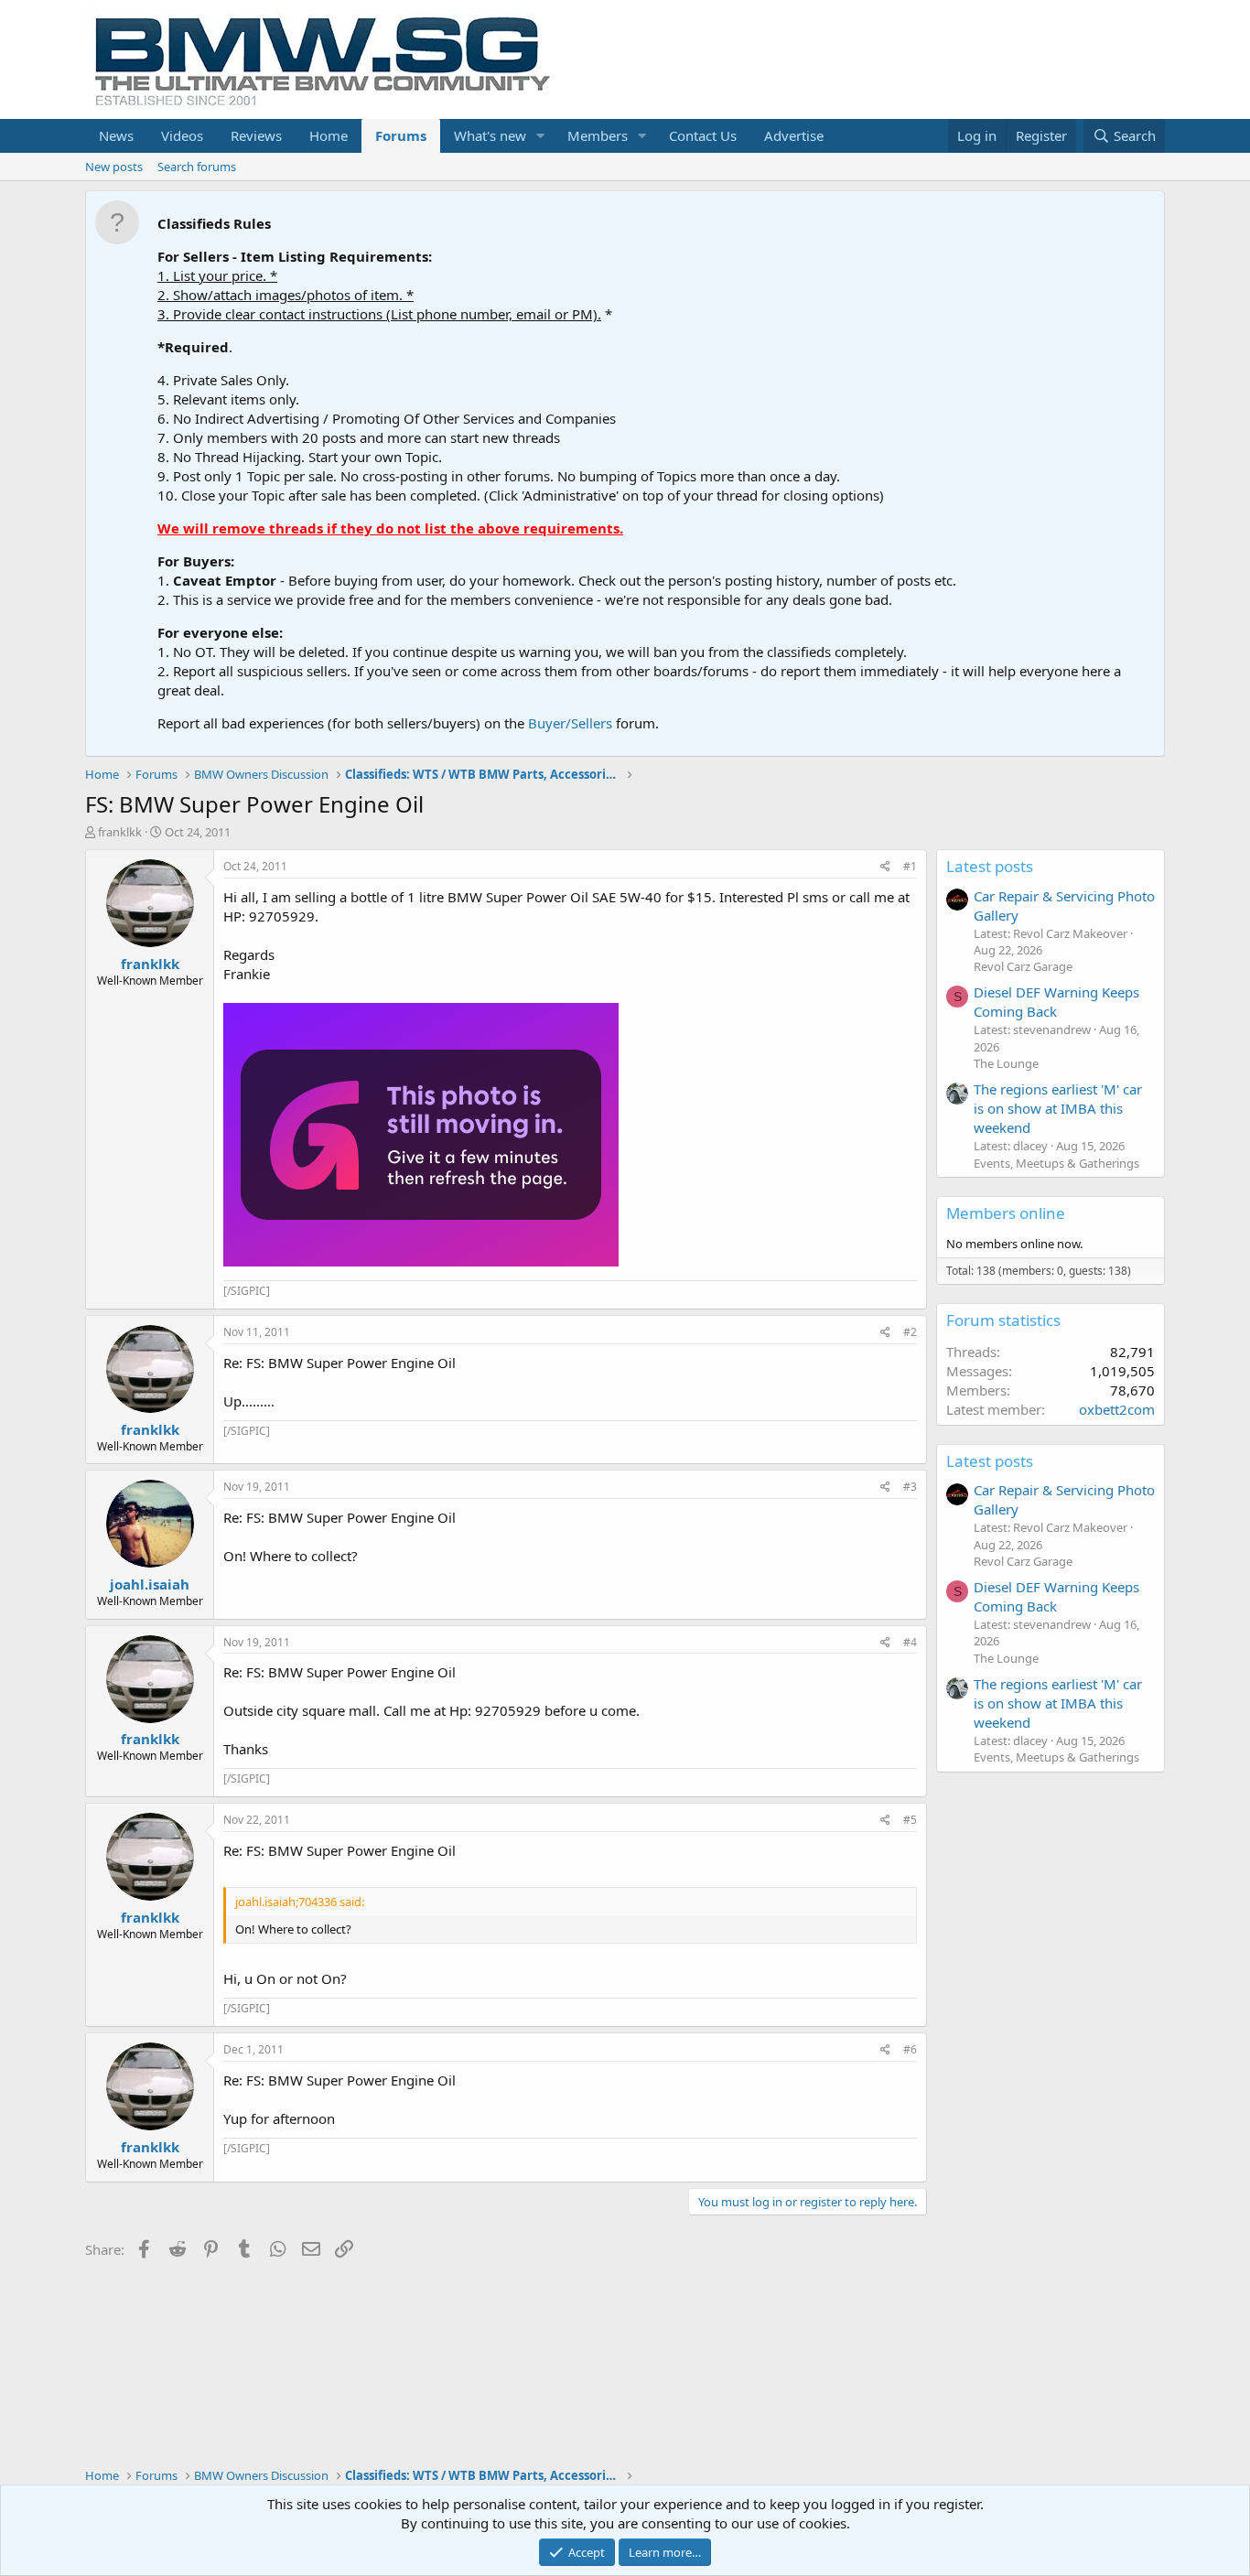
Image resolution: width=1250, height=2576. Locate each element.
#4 (910, 1642)
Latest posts (990, 866)
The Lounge (1006, 1063)
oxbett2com (1117, 1409)
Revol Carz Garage (1023, 966)
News (116, 135)
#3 (910, 1487)
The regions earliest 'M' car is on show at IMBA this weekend (1058, 1108)
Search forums (197, 167)
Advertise (794, 135)
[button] (541, 136)
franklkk (120, 832)
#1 (910, 866)
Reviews (256, 135)
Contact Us (703, 135)
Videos (182, 135)
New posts (114, 167)
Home (329, 135)
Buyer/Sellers (570, 723)
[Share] (885, 867)
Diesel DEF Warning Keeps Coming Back (1056, 1002)
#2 (910, 1332)
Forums (401, 135)
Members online (1006, 1213)
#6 (910, 2049)
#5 (910, 1820)
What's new (490, 135)
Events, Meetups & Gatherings (1056, 1163)
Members (598, 135)
